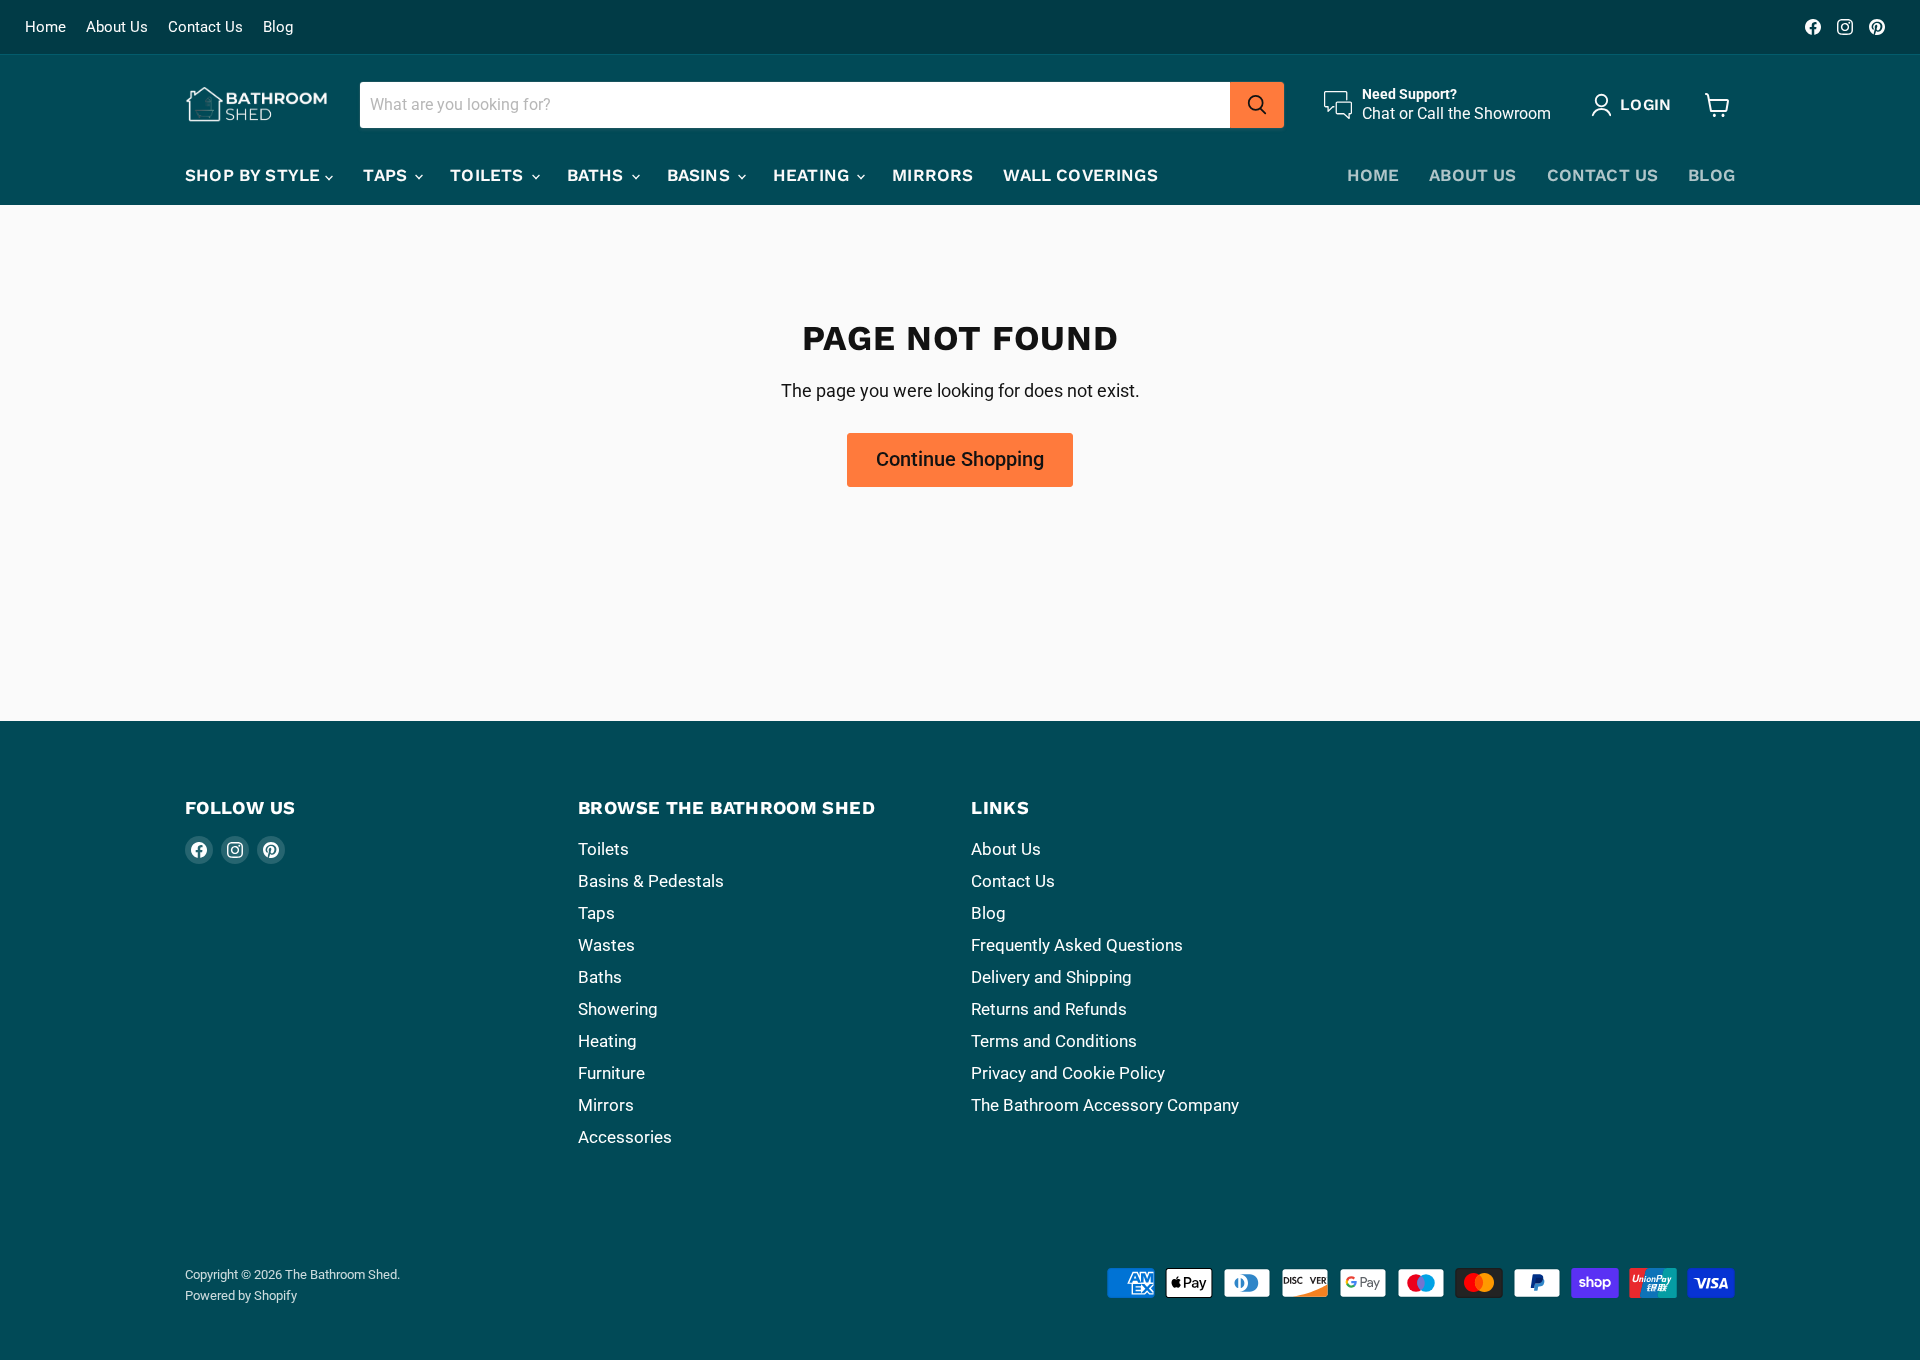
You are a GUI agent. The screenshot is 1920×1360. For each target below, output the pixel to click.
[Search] (1257, 105)
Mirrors (932, 175)
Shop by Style (255, 175)
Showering (618, 1009)
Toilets (489, 175)
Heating (813, 175)
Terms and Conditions (1054, 1041)
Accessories (625, 1137)
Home (45, 27)
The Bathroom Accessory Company (1105, 1105)
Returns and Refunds (1049, 1009)
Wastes (606, 945)
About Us (117, 27)
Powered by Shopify (241, 1295)
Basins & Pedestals (651, 881)
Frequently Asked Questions (1077, 945)
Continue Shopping (960, 459)
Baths (598, 175)
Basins (701, 175)
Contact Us (205, 27)
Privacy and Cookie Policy (1068, 1073)
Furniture (611, 1073)
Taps (387, 175)
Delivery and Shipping (1051, 977)
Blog (278, 27)
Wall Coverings (1080, 175)
